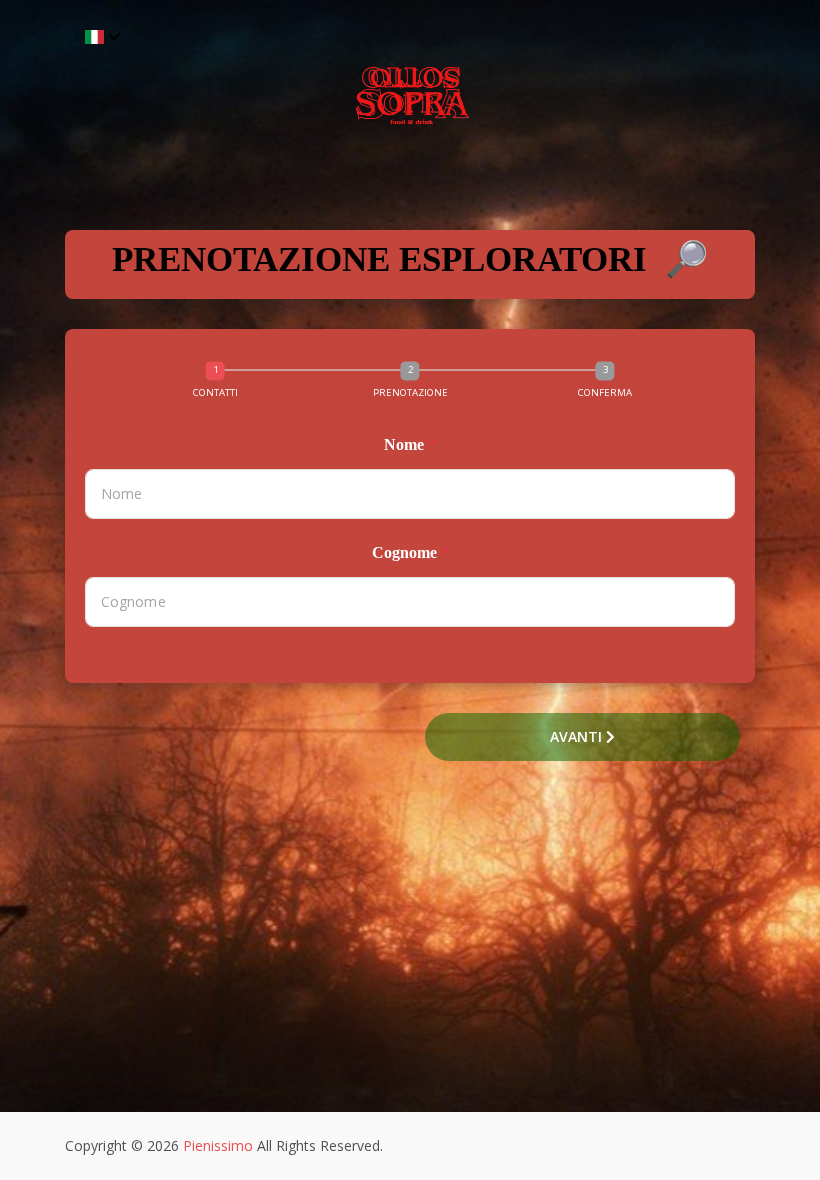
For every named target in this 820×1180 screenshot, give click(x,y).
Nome (410, 444)
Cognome (410, 552)
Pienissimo (218, 1145)
